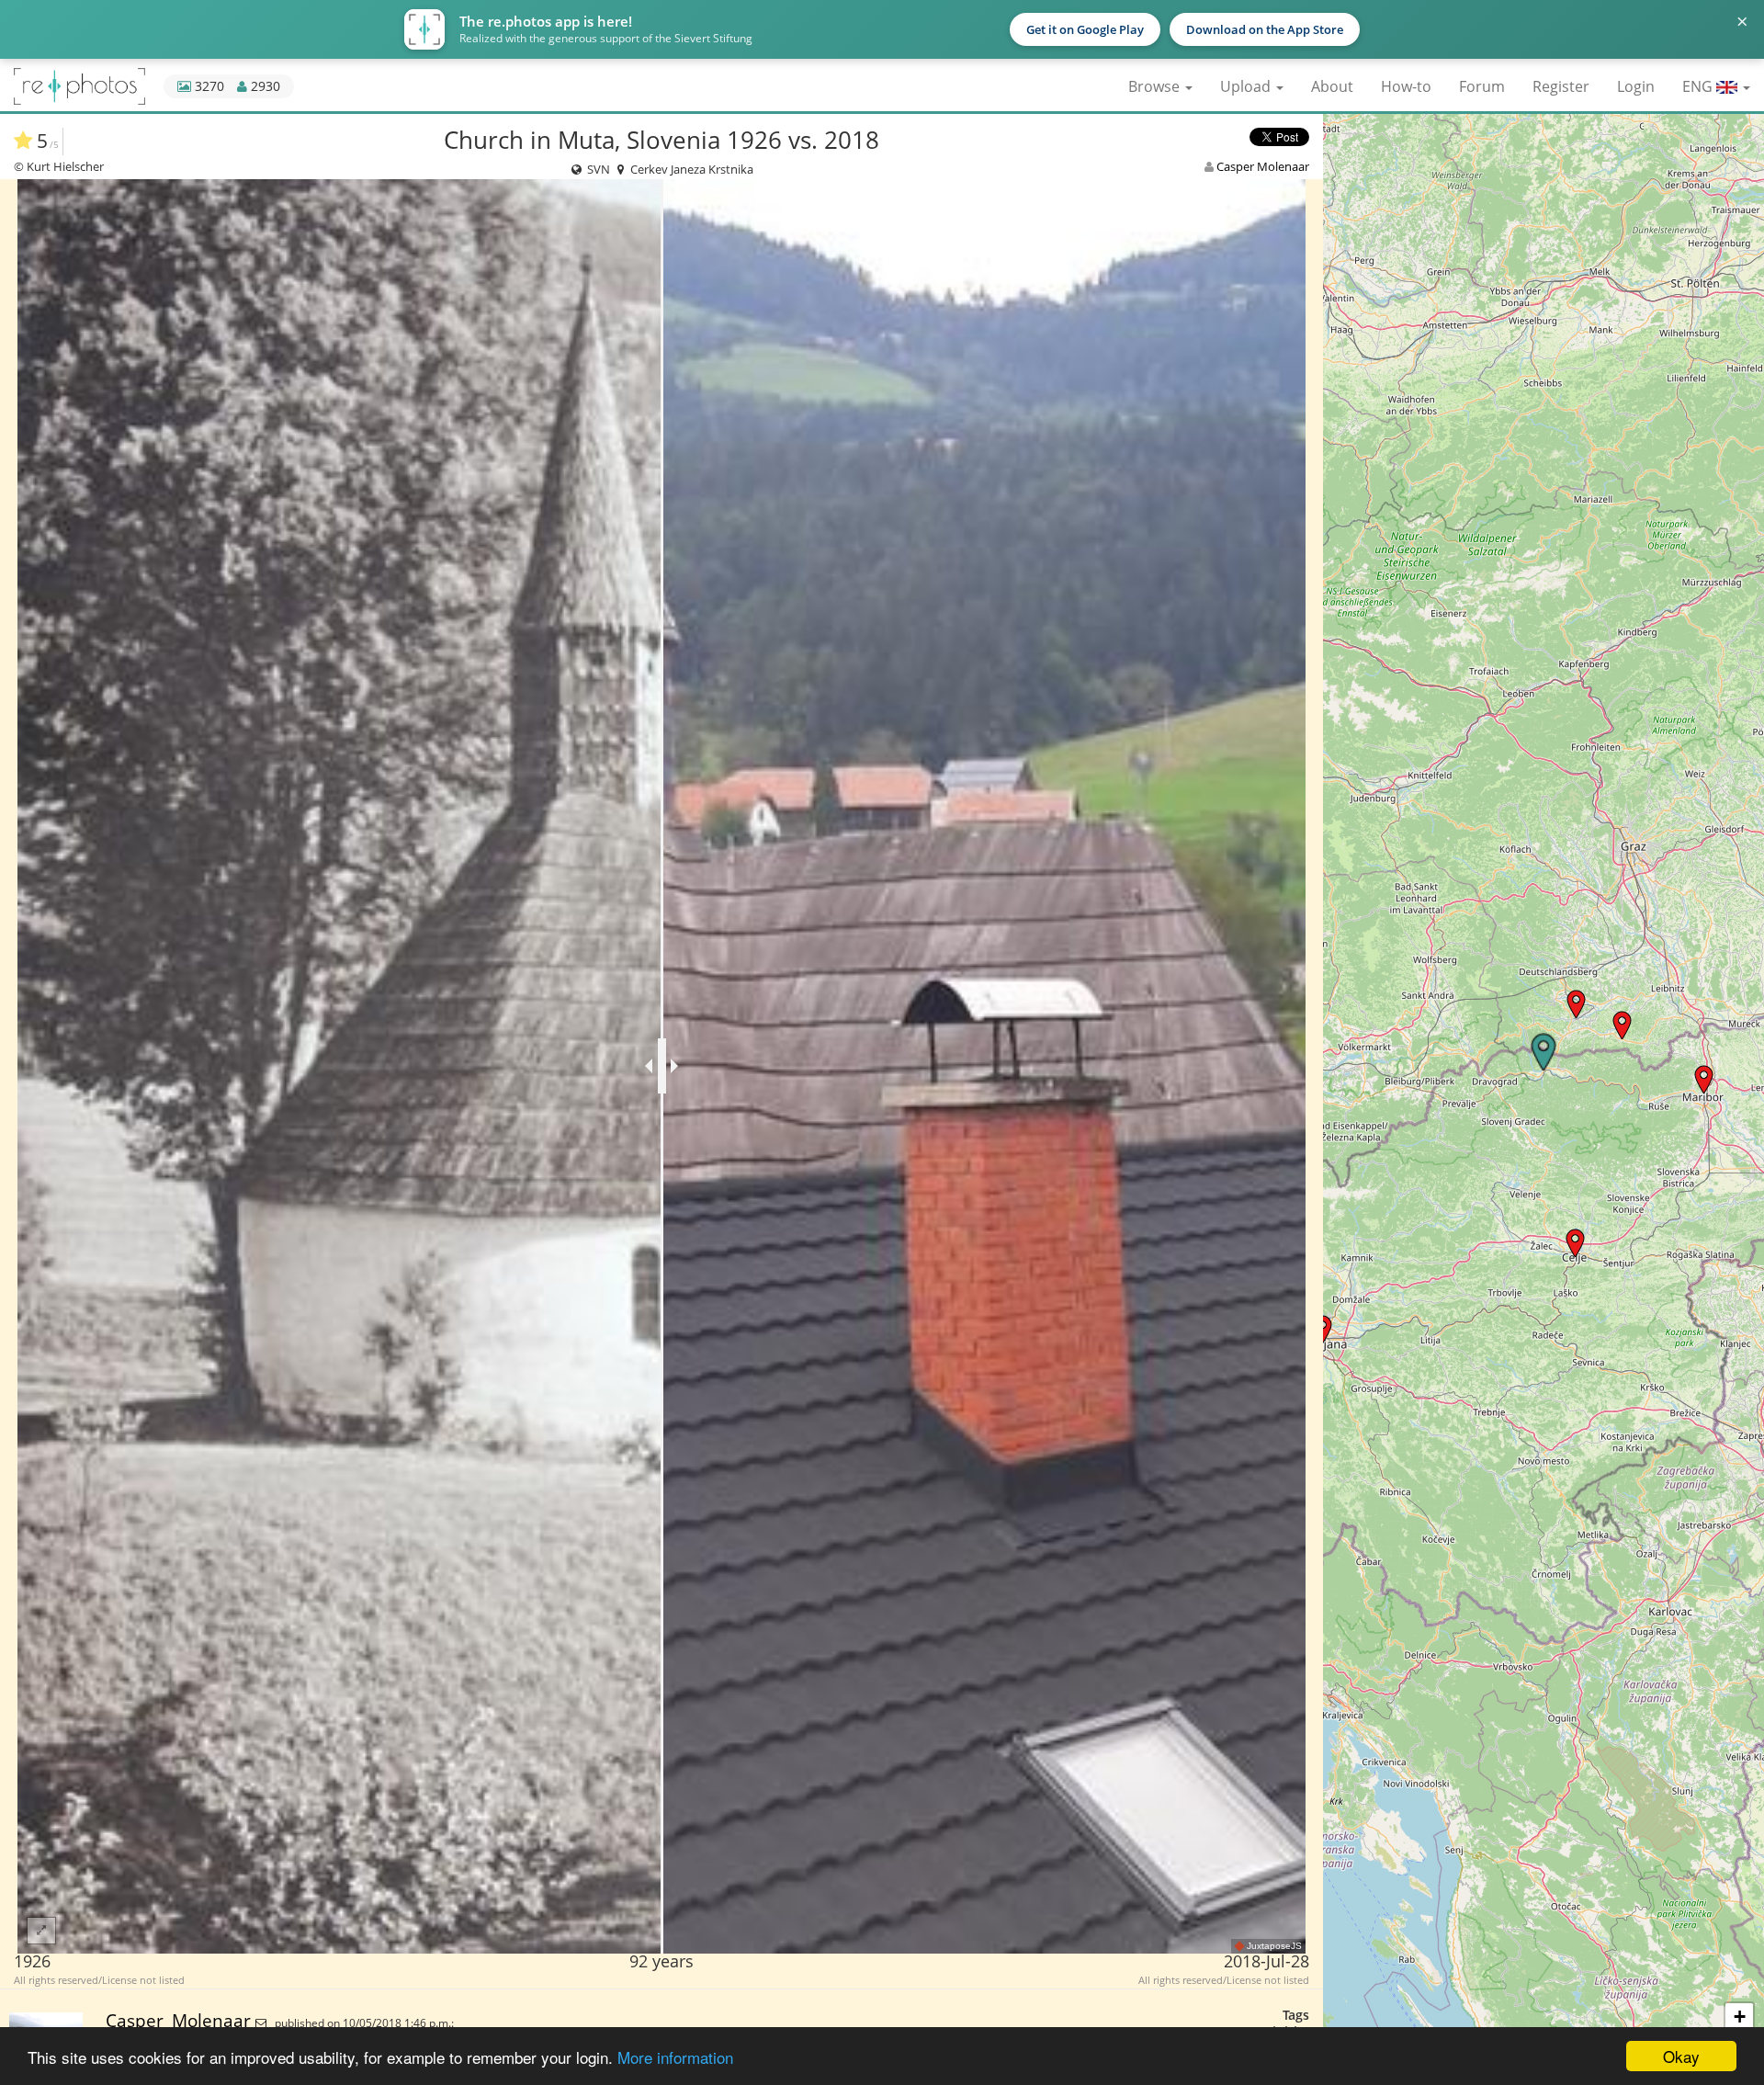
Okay (1681, 2056)
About (1332, 86)
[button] (1575, 1243)
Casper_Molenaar (181, 2020)
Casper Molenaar (1263, 166)
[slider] (662, 1066)
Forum (1482, 86)
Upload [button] (1247, 86)
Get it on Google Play (1085, 29)
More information (675, 2057)
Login (1636, 86)
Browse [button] (1156, 86)
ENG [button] (1699, 86)
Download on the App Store (1265, 29)
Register (1561, 86)
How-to (1406, 86)
